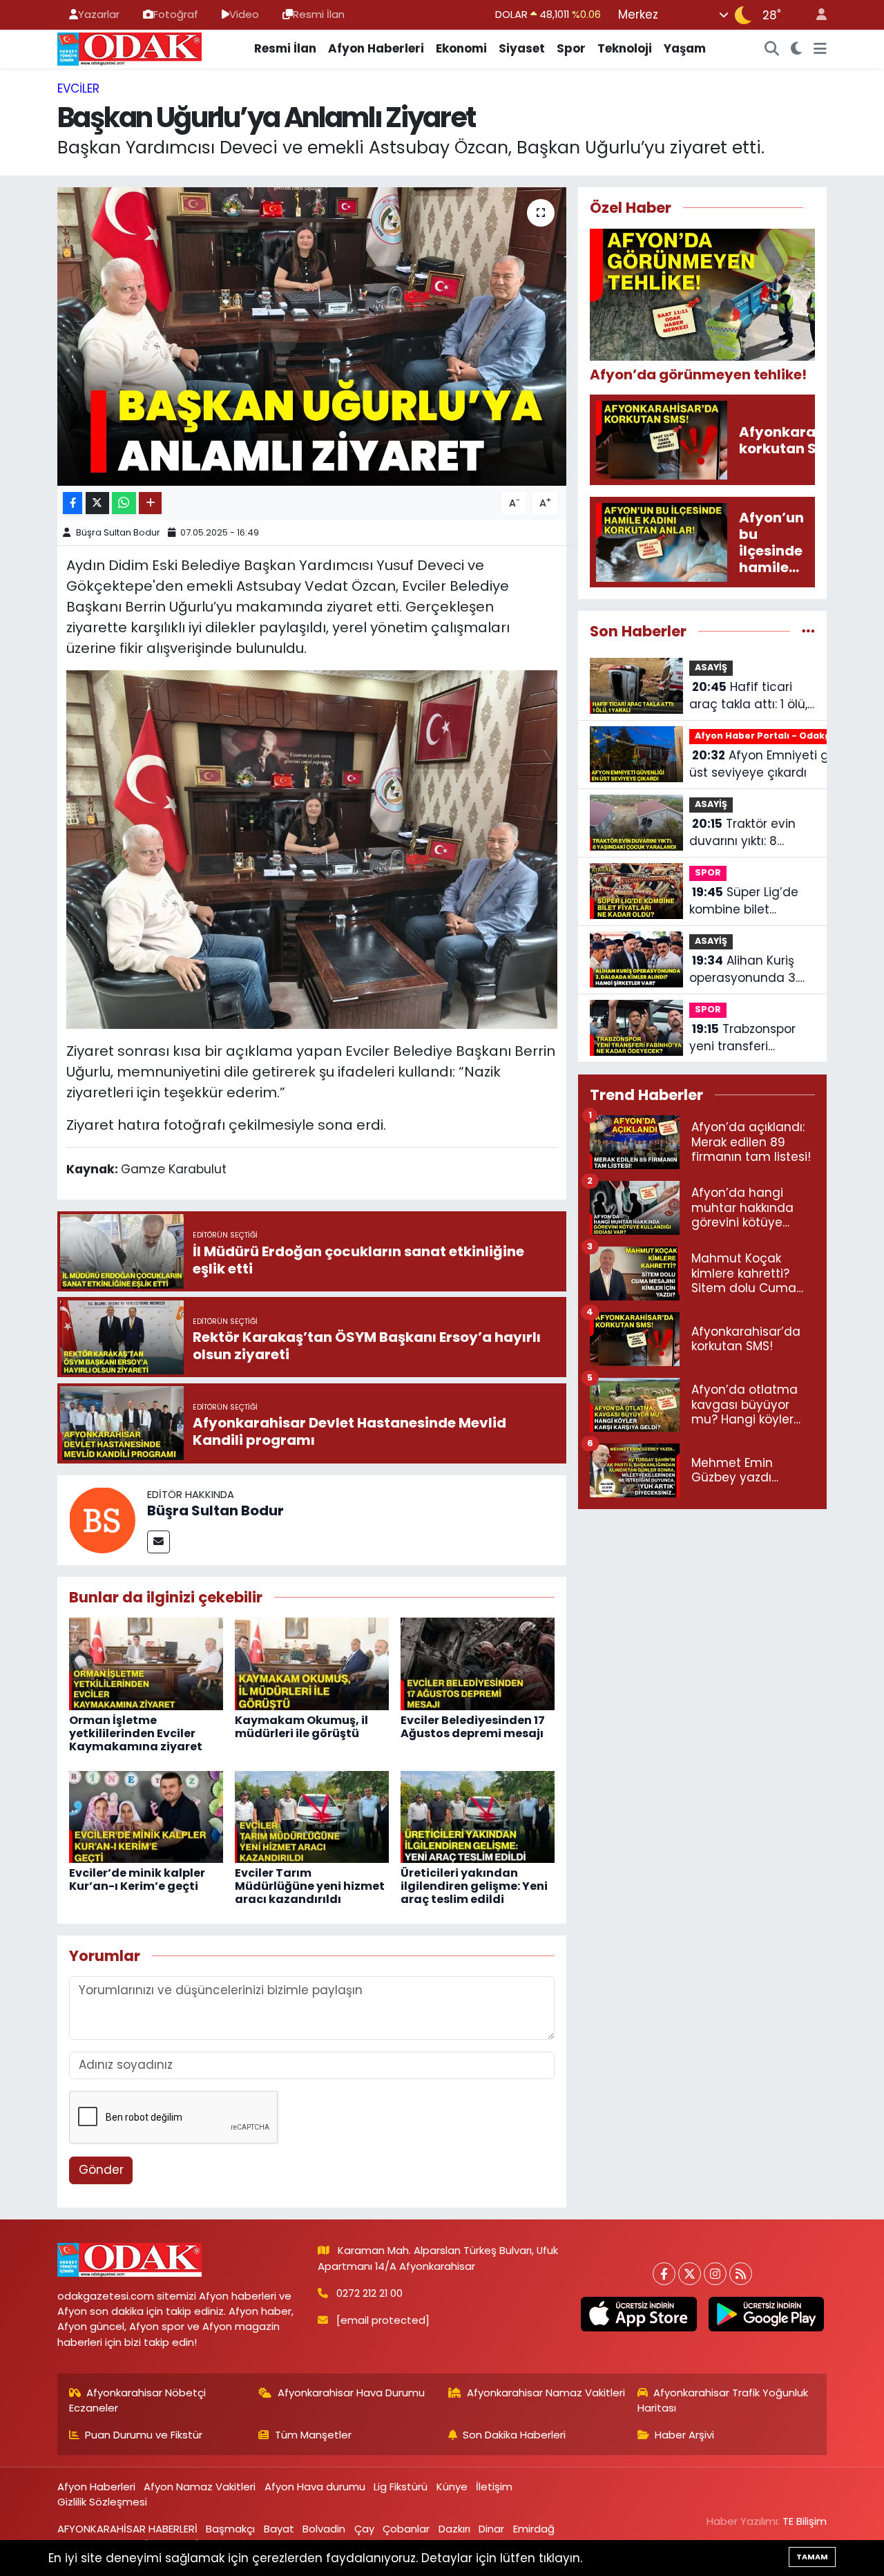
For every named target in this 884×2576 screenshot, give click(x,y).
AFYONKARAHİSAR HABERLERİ (127, 2529)
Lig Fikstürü (401, 2487)
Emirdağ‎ (534, 2529)
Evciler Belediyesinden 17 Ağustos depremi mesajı (473, 1727)
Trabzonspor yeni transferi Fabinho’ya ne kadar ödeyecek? (750, 1038)
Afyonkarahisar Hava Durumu (351, 2393)
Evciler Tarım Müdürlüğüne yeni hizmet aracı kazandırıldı (310, 1886)
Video (244, 14)
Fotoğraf (176, 14)
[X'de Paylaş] (97, 503)
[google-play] (766, 2314)
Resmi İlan (319, 14)
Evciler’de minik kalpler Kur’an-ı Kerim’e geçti (137, 1879)
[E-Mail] (158, 1542)
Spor (571, 48)
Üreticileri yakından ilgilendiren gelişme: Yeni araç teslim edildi (474, 1886)
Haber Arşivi (684, 2435)
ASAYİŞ (711, 667)
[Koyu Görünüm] (797, 49)
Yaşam (685, 48)
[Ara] (772, 49)
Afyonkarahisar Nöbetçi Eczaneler (138, 2400)
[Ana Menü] (820, 49)
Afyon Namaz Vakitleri (200, 2487)
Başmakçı (230, 2529)
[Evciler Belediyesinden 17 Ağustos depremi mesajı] (478, 1663)
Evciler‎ (78, 88)
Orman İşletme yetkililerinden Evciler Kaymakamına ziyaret (136, 1733)
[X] (690, 2274)
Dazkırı (454, 2529)
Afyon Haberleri (376, 48)
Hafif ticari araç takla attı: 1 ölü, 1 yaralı (752, 696)
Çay (364, 2529)
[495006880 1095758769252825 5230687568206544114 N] (312, 849)
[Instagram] (715, 2274)
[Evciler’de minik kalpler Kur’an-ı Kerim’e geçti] (146, 1816)
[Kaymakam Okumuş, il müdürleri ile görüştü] (312, 1663)
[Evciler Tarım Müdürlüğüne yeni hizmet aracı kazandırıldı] (312, 1816)
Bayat (279, 2529)
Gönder (101, 2170)
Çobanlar (406, 2529)
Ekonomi (461, 48)
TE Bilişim (805, 2521)
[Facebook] (664, 2274)
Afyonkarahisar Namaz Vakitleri (546, 2393)
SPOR (708, 872)
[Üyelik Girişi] (816, 15)
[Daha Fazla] (150, 503)
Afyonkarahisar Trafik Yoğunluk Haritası (723, 2400)
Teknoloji (625, 48)
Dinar (491, 2529)
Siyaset (522, 48)
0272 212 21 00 (369, 2293)
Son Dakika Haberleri (514, 2435)
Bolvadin (324, 2529)
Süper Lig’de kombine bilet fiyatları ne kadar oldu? (744, 901)
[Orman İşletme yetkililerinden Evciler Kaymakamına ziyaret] (146, 1663)
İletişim (494, 2487)
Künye (452, 2487)
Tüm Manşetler (313, 2435)
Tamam (812, 2557)
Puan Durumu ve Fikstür (144, 2435)
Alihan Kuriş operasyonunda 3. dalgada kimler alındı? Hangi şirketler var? (752, 970)
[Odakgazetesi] (129, 48)
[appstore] (639, 2314)
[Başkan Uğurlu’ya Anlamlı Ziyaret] (312, 337)
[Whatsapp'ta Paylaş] (124, 503)
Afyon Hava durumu (315, 2487)
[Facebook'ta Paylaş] (73, 503)
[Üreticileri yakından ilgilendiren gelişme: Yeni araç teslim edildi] (478, 1816)
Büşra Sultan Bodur (118, 532)
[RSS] (741, 2274)
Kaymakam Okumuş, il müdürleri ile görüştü (301, 1727)
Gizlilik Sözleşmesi (102, 2502)
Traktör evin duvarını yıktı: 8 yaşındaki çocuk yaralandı (742, 833)
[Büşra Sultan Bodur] (102, 1519)
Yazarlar (99, 14)
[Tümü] (808, 631)
